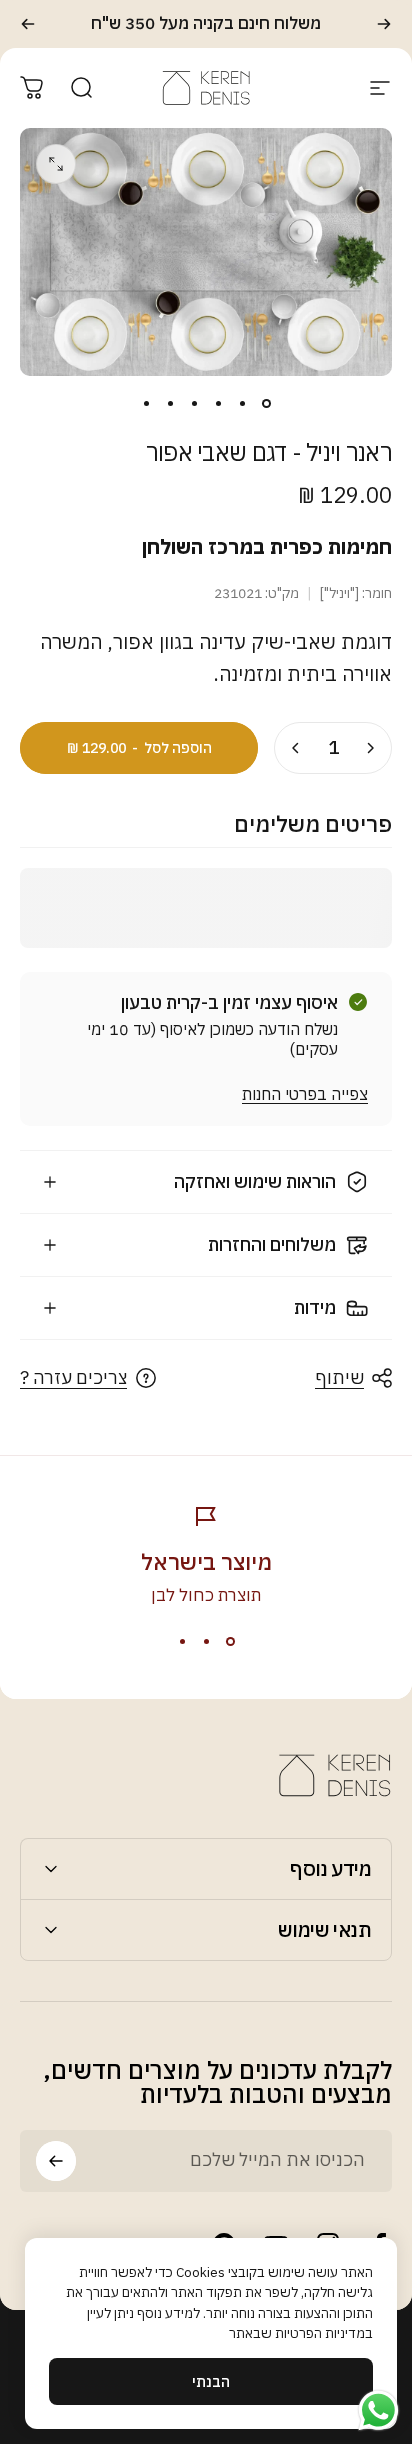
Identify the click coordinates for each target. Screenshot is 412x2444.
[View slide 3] (182, 1642)
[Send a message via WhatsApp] (378, 2410)
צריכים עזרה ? (73, 1378)
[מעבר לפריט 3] (218, 404)
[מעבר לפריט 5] (170, 404)
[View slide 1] (230, 1642)
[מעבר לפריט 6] (146, 404)
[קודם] (384, 24)
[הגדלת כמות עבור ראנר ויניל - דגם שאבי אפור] (296, 748)
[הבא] (28, 24)
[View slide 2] (206, 1642)
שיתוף (339, 1377)
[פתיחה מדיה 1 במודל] (56, 164)
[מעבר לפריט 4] (194, 404)
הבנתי (211, 2381)
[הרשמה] (56, 2161)
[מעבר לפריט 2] (242, 404)
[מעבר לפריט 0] (266, 404)
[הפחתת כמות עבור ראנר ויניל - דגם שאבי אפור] (370, 748)
